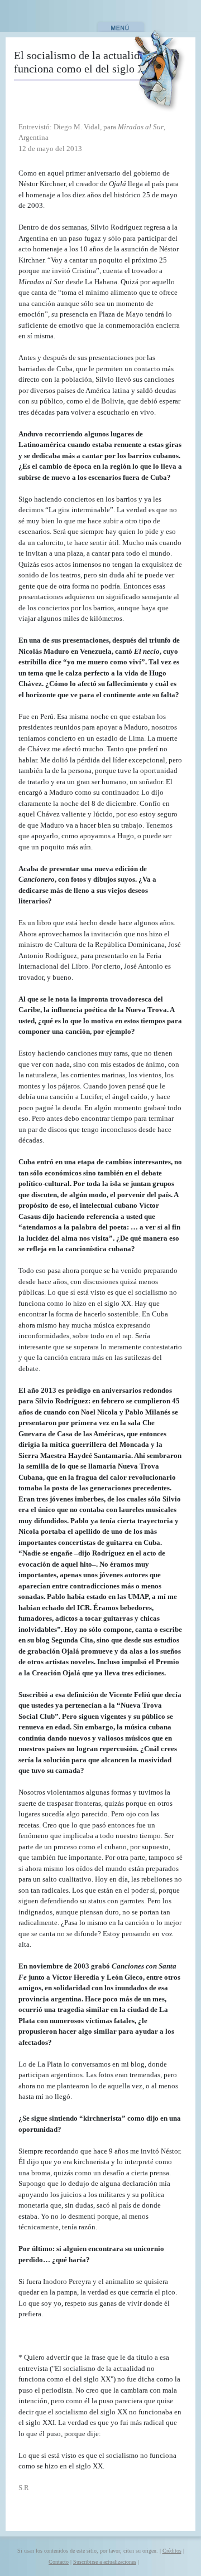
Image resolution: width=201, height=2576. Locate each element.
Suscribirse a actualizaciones (105, 2562)
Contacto (59, 2562)
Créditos (172, 2551)
